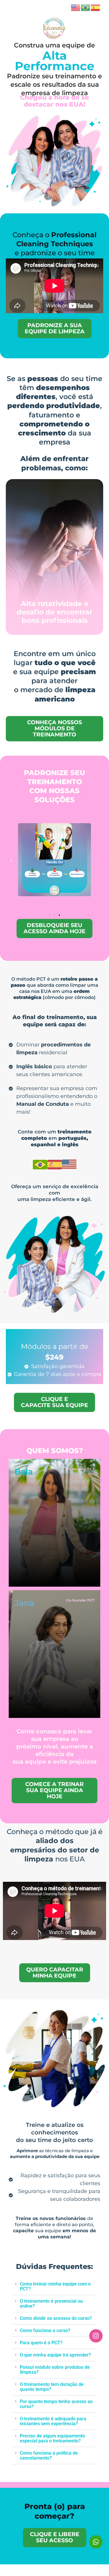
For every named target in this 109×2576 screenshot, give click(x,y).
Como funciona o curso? (45, 2330)
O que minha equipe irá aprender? (55, 2355)
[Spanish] (96, 7)
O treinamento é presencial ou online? (51, 2304)
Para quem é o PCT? (41, 2343)
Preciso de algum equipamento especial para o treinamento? (52, 2438)
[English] (76, 7)
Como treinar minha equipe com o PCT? (55, 2286)
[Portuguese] (86, 7)
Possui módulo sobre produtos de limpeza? (55, 2370)
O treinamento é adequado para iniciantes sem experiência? (53, 2421)
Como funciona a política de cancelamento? (49, 2455)
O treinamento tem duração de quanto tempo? (52, 2387)
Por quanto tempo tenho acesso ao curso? (56, 2404)
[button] (11, 861)
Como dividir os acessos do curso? (56, 2318)
